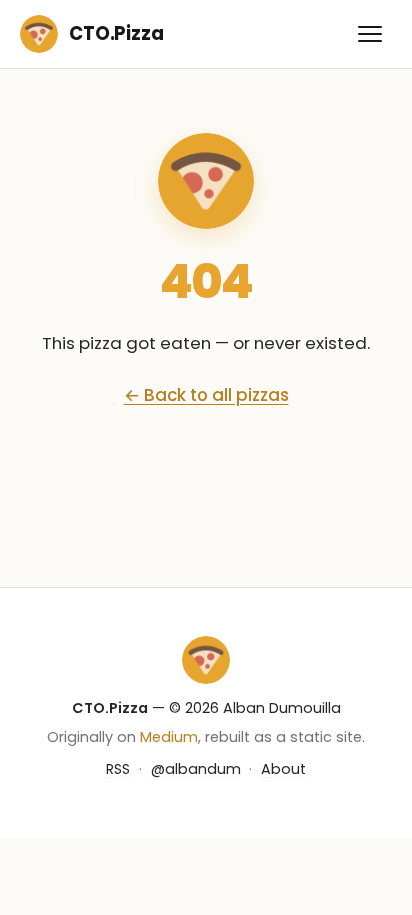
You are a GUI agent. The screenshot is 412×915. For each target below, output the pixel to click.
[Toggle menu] (370, 34)
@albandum (196, 769)
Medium (169, 737)
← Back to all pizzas (206, 395)
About (283, 769)
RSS (118, 769)
